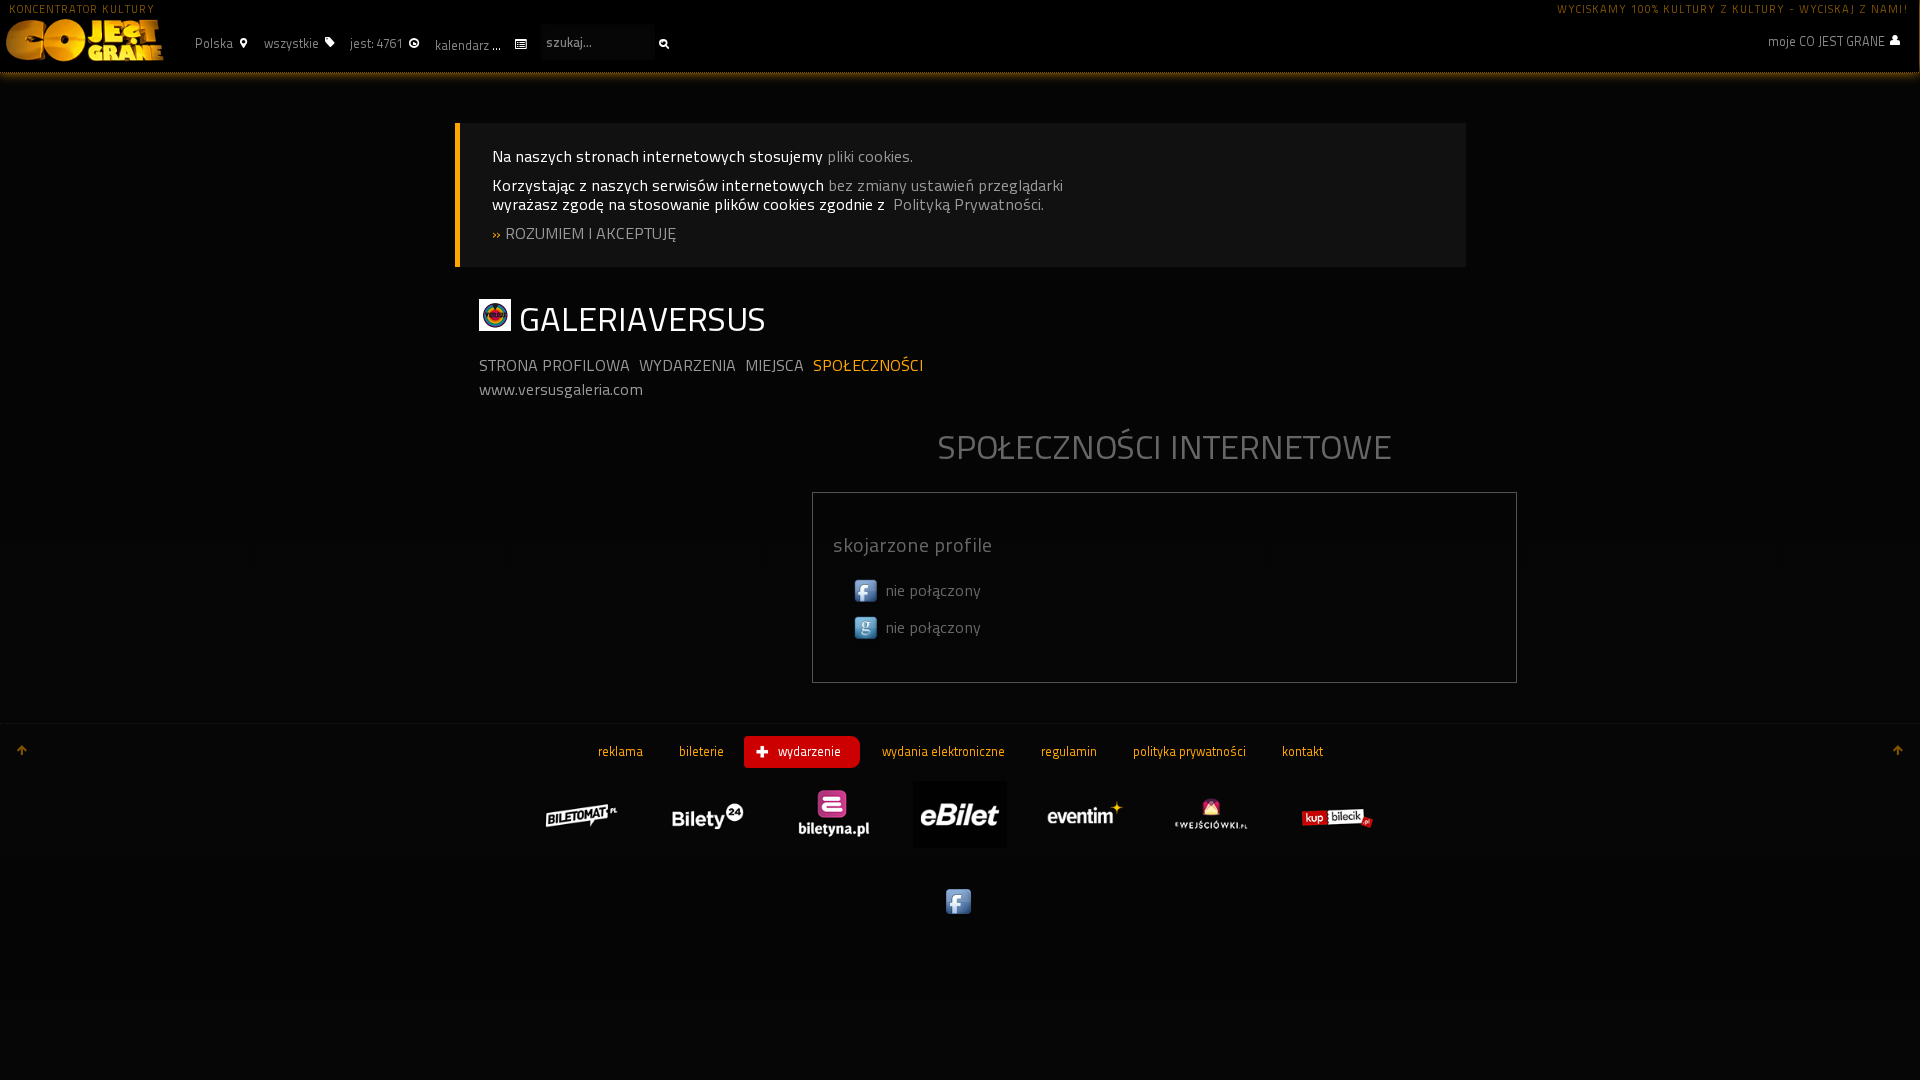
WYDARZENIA (687, 365)
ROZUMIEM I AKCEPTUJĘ (590, 233)
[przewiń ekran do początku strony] (22, 752)
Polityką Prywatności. (968, 204)
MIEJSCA (774, 365)
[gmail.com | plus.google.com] (867, 627)
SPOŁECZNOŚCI (868, 365)
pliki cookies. (870, 156)
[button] (218, 43)
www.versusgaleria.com (561, 389)
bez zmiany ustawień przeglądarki (945, 185)
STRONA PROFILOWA (554, 365)
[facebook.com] (867, 590)
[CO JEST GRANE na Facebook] (960, 915)
